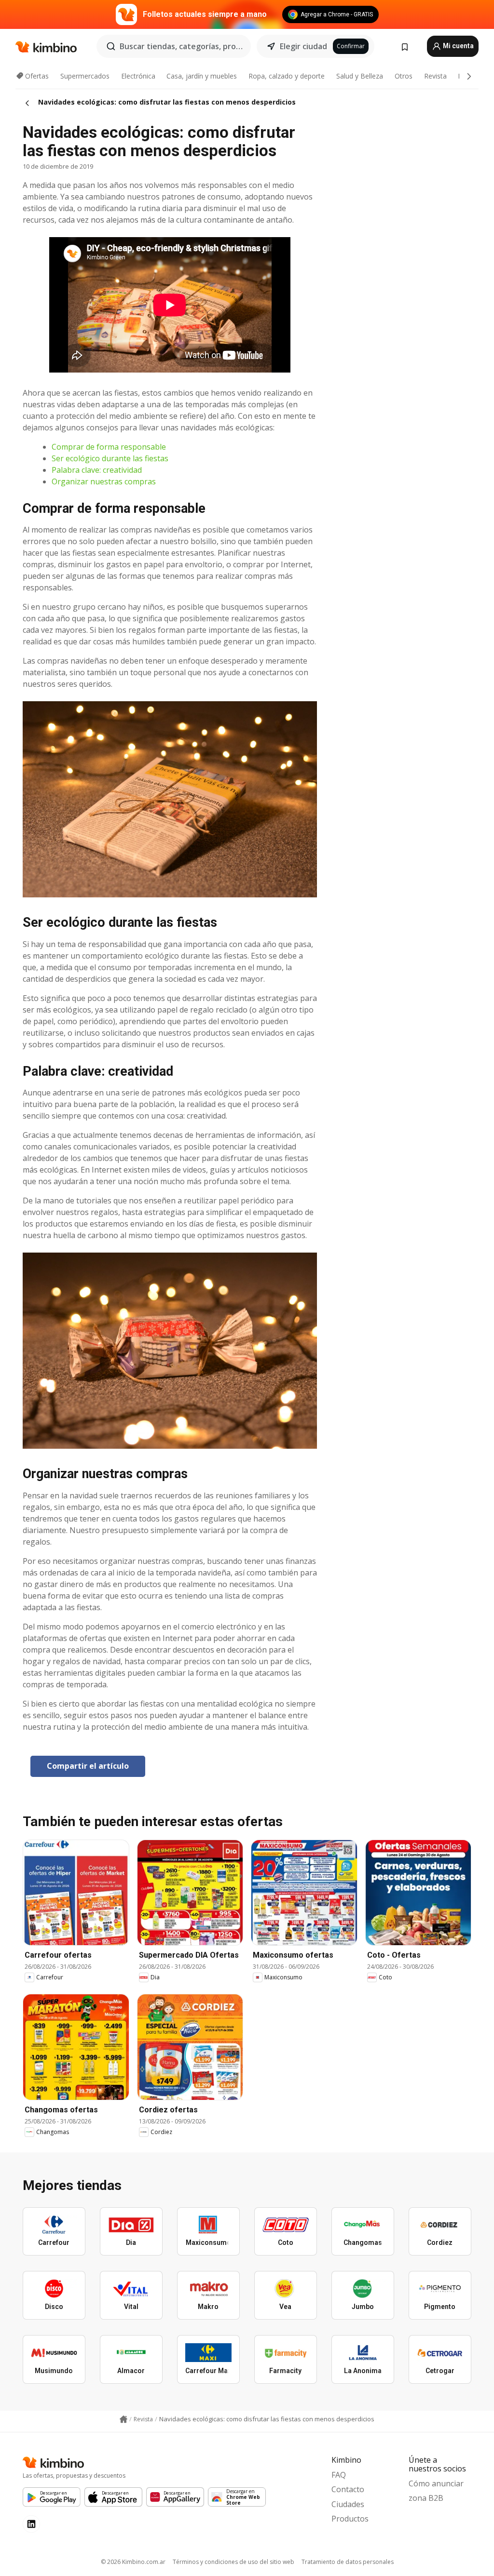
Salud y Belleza (360, 76)
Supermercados (85, 76)
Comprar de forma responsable (109, 447)
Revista (435, 76)
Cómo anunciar (436, 2483)
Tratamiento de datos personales (348, 2562)
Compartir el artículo (88, 1766)
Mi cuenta (458, 46)
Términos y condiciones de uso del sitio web (233, 2562)
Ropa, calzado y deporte (287, 76)
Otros (404, 76)
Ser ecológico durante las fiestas (110, 458)
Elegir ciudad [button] (303, 46)
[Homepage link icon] (123, 2419)
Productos (350, 2519)
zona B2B (426, 2498)
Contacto (348, 2489)
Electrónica (138, 76)
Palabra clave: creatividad (97, 470)
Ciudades (348, 2504)
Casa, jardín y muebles (202, 76)
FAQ (339, 2475)
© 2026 (133, 2562)
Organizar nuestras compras (104, 481)
